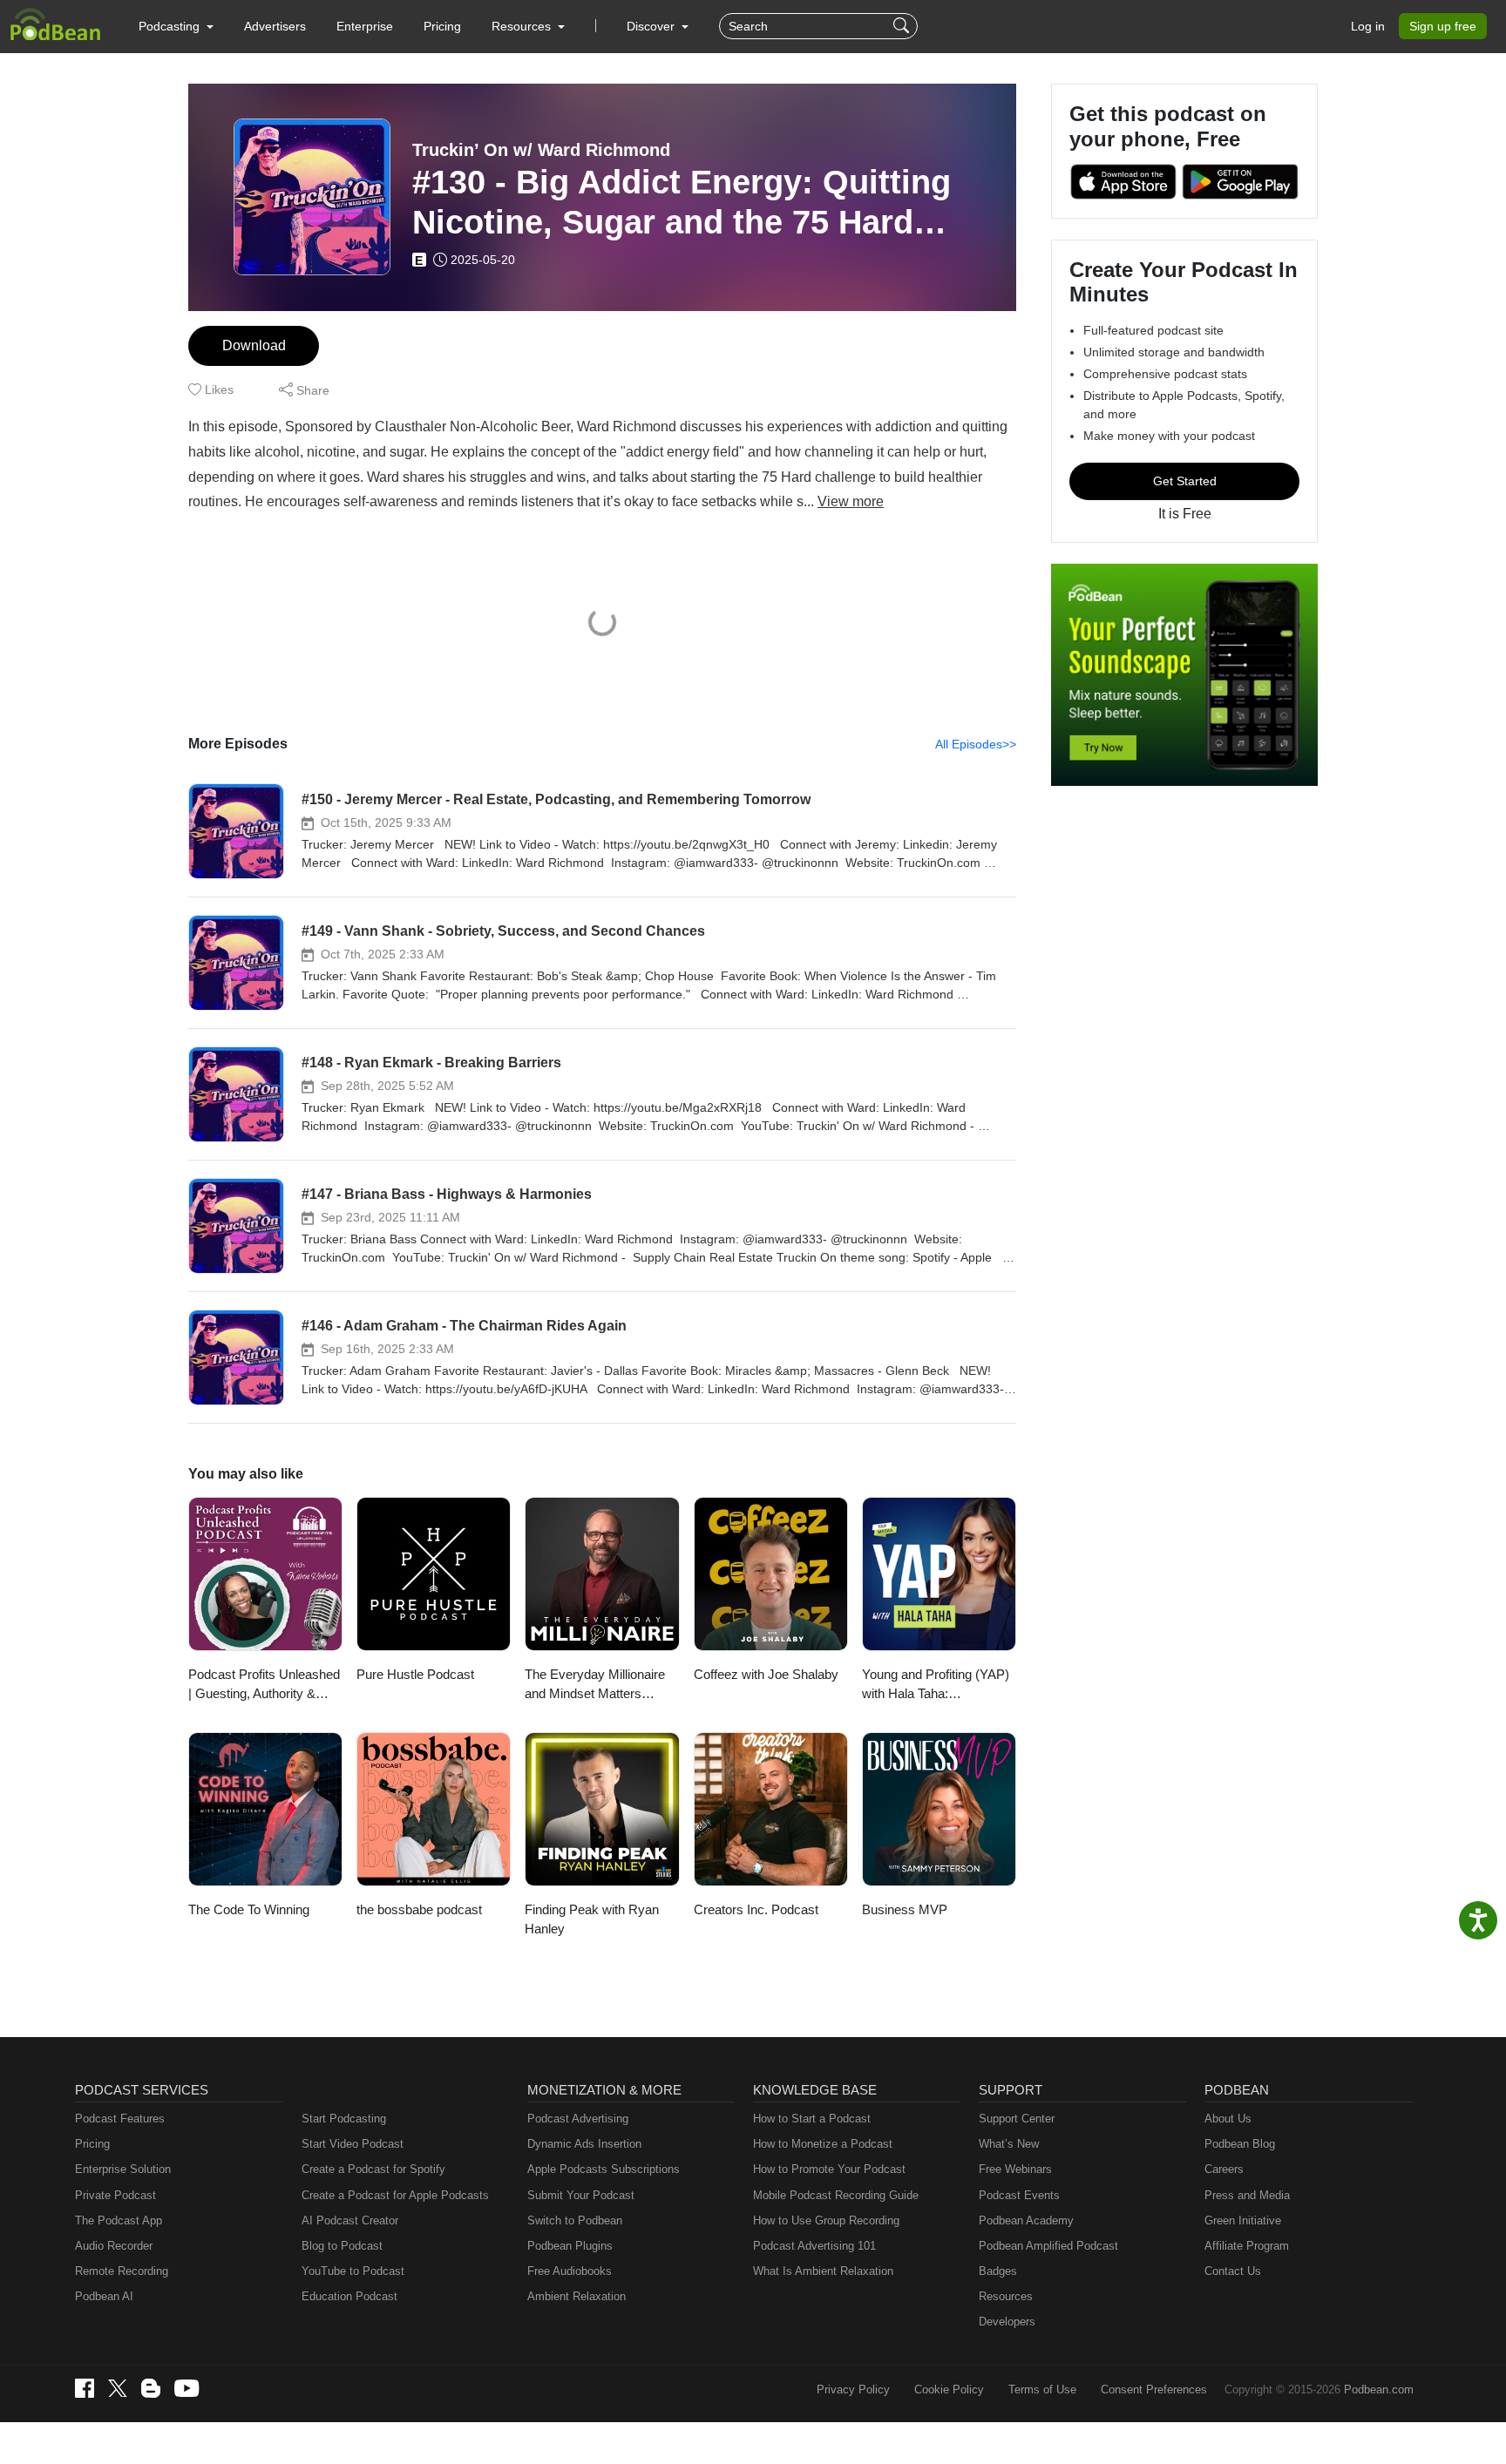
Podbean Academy (1026, 2220)
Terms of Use (1042, 2390)
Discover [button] (652, 26)
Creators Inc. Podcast (756, 1909)
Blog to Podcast (342, 2246)
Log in (1368, 26)
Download (254, 345)
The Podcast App (119, 2220)
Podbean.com (1379, 2390)
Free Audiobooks (570, 2271)
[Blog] (151, 2388)
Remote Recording (122, 2271)
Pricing (442, 26)
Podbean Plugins (570, 2246)
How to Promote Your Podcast (829, 2169)
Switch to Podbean (575, 2220)
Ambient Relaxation (577, 2296)
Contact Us (1233, 2271)
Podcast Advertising (578, 2119)
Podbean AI (104, 2296)
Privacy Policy (853, 2390)
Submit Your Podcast (581, 2195)
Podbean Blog (1240, 2144)
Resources (1006, 2296)
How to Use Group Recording (826, 2220)
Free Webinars (1015, 2169)
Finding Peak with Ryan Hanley (592, 1919)
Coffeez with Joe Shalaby (766, 1674)
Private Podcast (115, 2195)
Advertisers (275, 26)
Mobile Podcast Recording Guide (836, 2195)
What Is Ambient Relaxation (823, 2271)
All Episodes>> (976, 744)
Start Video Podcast (353, 2144)
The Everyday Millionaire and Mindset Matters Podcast (595, 1686)
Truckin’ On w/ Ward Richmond (541, 150)
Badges (998, 2271)
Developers (1007, 2322)
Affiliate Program (1247, 2246)
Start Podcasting (344, 2119)
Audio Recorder (114, 2246)
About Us (1228, 2119)
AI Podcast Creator (350, 2220)
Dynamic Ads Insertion (584, 2144)
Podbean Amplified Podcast (1048, 2246)
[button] (176, 26)
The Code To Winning (249, 1909)
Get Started (1185, 481)
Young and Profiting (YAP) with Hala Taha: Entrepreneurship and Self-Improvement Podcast (938, 1686)
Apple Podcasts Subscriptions (604, 2169)
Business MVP (905, 1909)
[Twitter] (118, 2389)
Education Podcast (349, 2296)
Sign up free (1443, 26)
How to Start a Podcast (812, 2119)
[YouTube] (187, 2388)
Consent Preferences (1154, 2390)
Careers (1224, 2169)
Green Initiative (1243, 2220)
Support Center (1017, 2119)
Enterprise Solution (123, 2169)
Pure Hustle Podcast (415, 1674)
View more (851, 501)
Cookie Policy (949, 2390)
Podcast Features (120, 2119)
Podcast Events (1019, 2195)
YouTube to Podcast (353, 2271)
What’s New (1009, 2144)
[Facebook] (85, 2388)
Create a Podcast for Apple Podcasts (395, 2195)
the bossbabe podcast (419, 1909)
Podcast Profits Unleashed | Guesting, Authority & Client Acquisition (264, 1686)
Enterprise (365, 26)
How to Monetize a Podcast (823, 2144)
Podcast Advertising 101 (814, 2246)
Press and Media (1247, 2195)
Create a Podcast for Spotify (373, 2169)
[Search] (903, 26)
